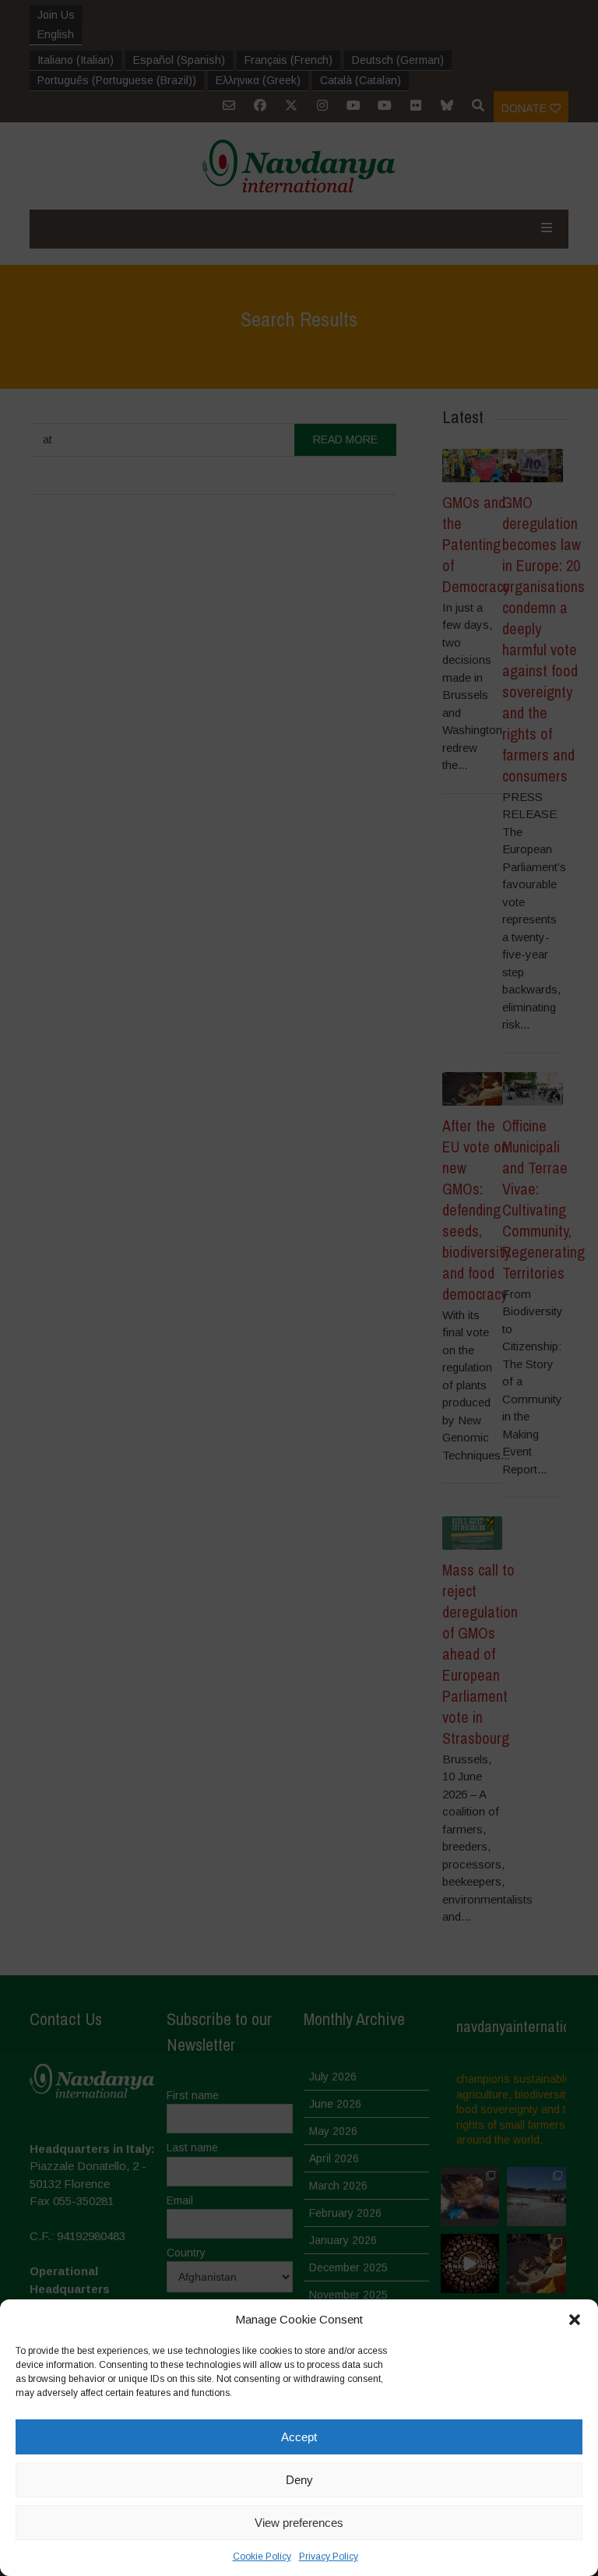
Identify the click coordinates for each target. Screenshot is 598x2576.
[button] (575, 2320)
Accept (299, 2437)
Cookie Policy (262, 2557)
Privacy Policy (329, 2557)
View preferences (299, 2523)
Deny (299, 2480)
